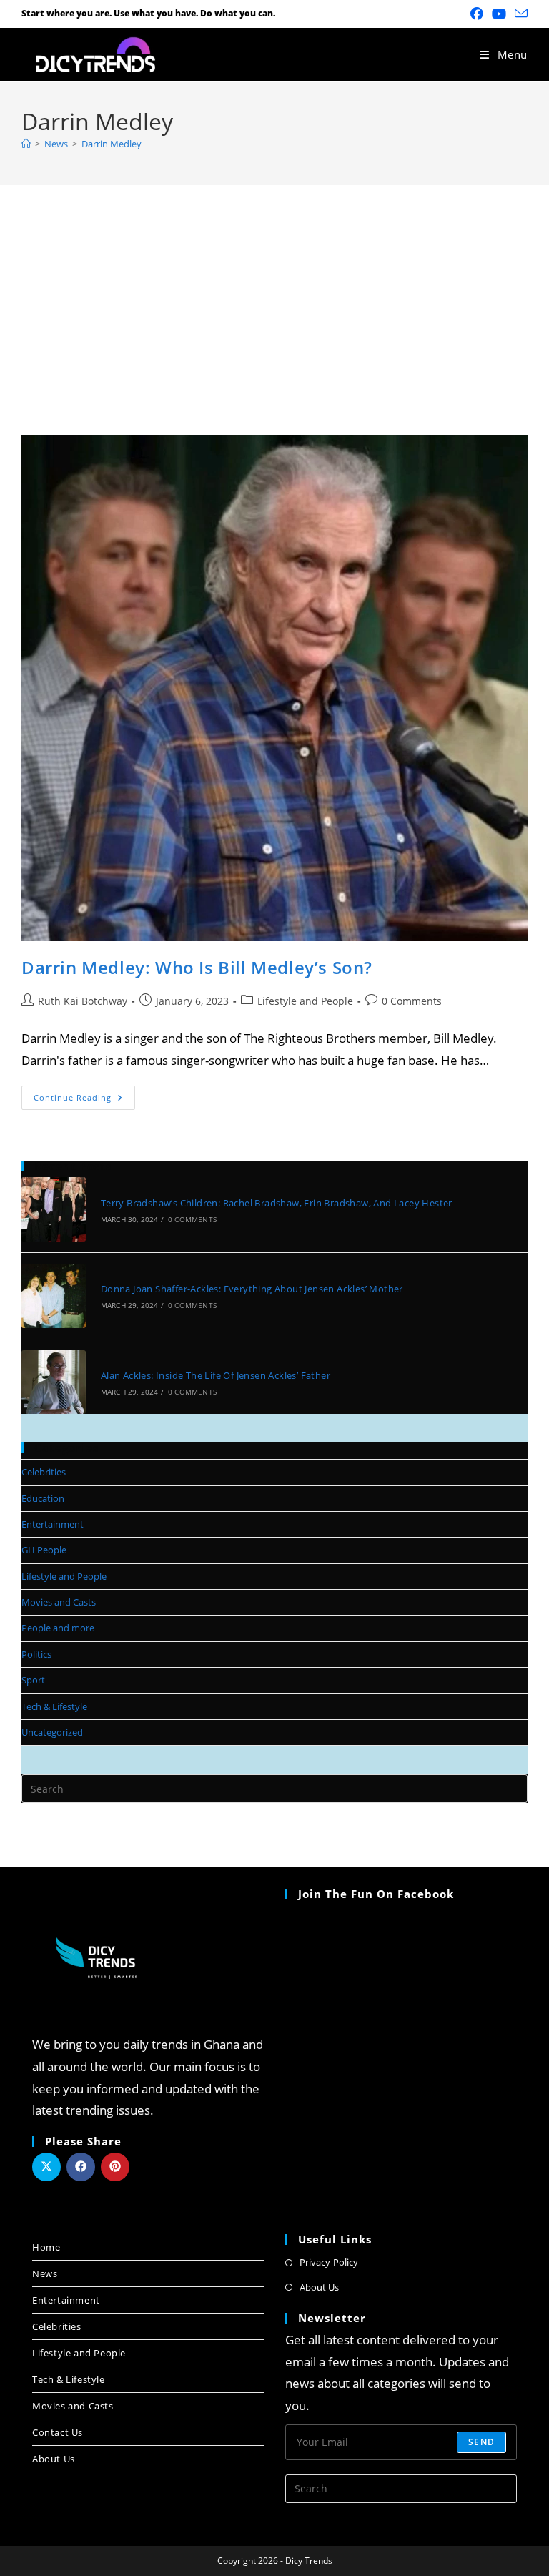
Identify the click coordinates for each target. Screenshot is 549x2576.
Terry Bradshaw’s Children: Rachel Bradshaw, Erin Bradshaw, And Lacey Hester (277, 1203)
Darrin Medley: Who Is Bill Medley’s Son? (197, 967)
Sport (33, 1680)
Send (481, 2442)
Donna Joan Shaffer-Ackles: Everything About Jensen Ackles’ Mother (252, 1289)
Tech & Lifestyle (54, 1706)
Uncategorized (52, 1732)
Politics (36, 1654)
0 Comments (412, 1001)
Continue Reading (84, 1094)
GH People (44, 1550)
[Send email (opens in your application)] (519, 14)
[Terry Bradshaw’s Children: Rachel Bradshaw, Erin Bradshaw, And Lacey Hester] (54, 1209)
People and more (58, 1628)
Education (43, 1498)
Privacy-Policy (329, 2262)
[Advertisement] (274, 292)
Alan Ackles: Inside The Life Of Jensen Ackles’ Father (216, 1375)
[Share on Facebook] (81, 2167)
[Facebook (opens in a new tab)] (477, 14)
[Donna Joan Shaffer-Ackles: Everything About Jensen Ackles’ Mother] (54, 1296)
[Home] (26, 144)
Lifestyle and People (305, 1001)
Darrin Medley (112, 144)
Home (46, 2247)
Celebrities (44, 1472)
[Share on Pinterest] (115, 2167)
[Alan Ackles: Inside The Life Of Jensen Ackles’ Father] (54, 1382)
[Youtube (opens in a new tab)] (499, 14)
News (45, 2273)
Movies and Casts (59, 1602)
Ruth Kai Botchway (83, 1001)
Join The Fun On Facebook (376, 1894)
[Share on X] (46, 2167)
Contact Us (58, 2432)
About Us (54, 2459)
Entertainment (53, 1524)
